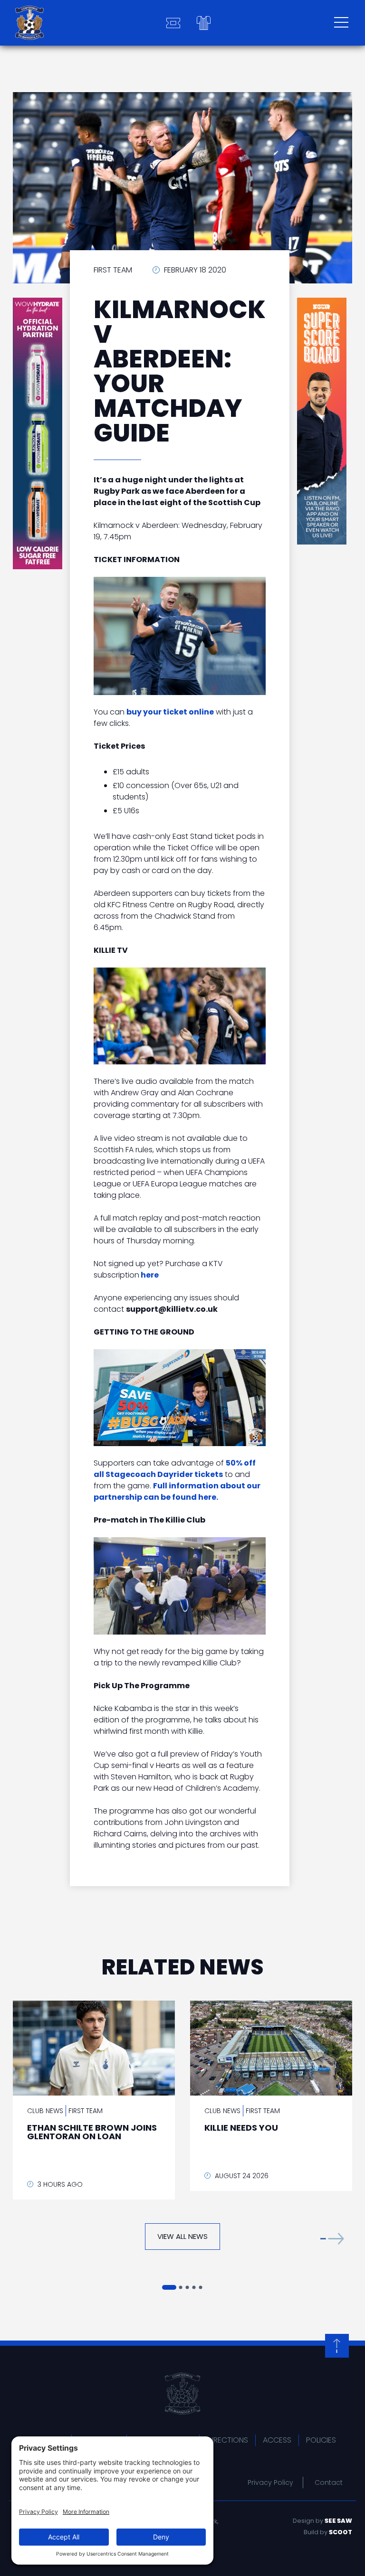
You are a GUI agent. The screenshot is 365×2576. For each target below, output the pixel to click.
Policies (321, 2440)
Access (277, 2440)
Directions (227, 2440)
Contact (329, 2482)
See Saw (338, 2521)
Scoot (341, 2532)
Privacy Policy (270, 2482)
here (150, 1275)
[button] (332, 2239)
